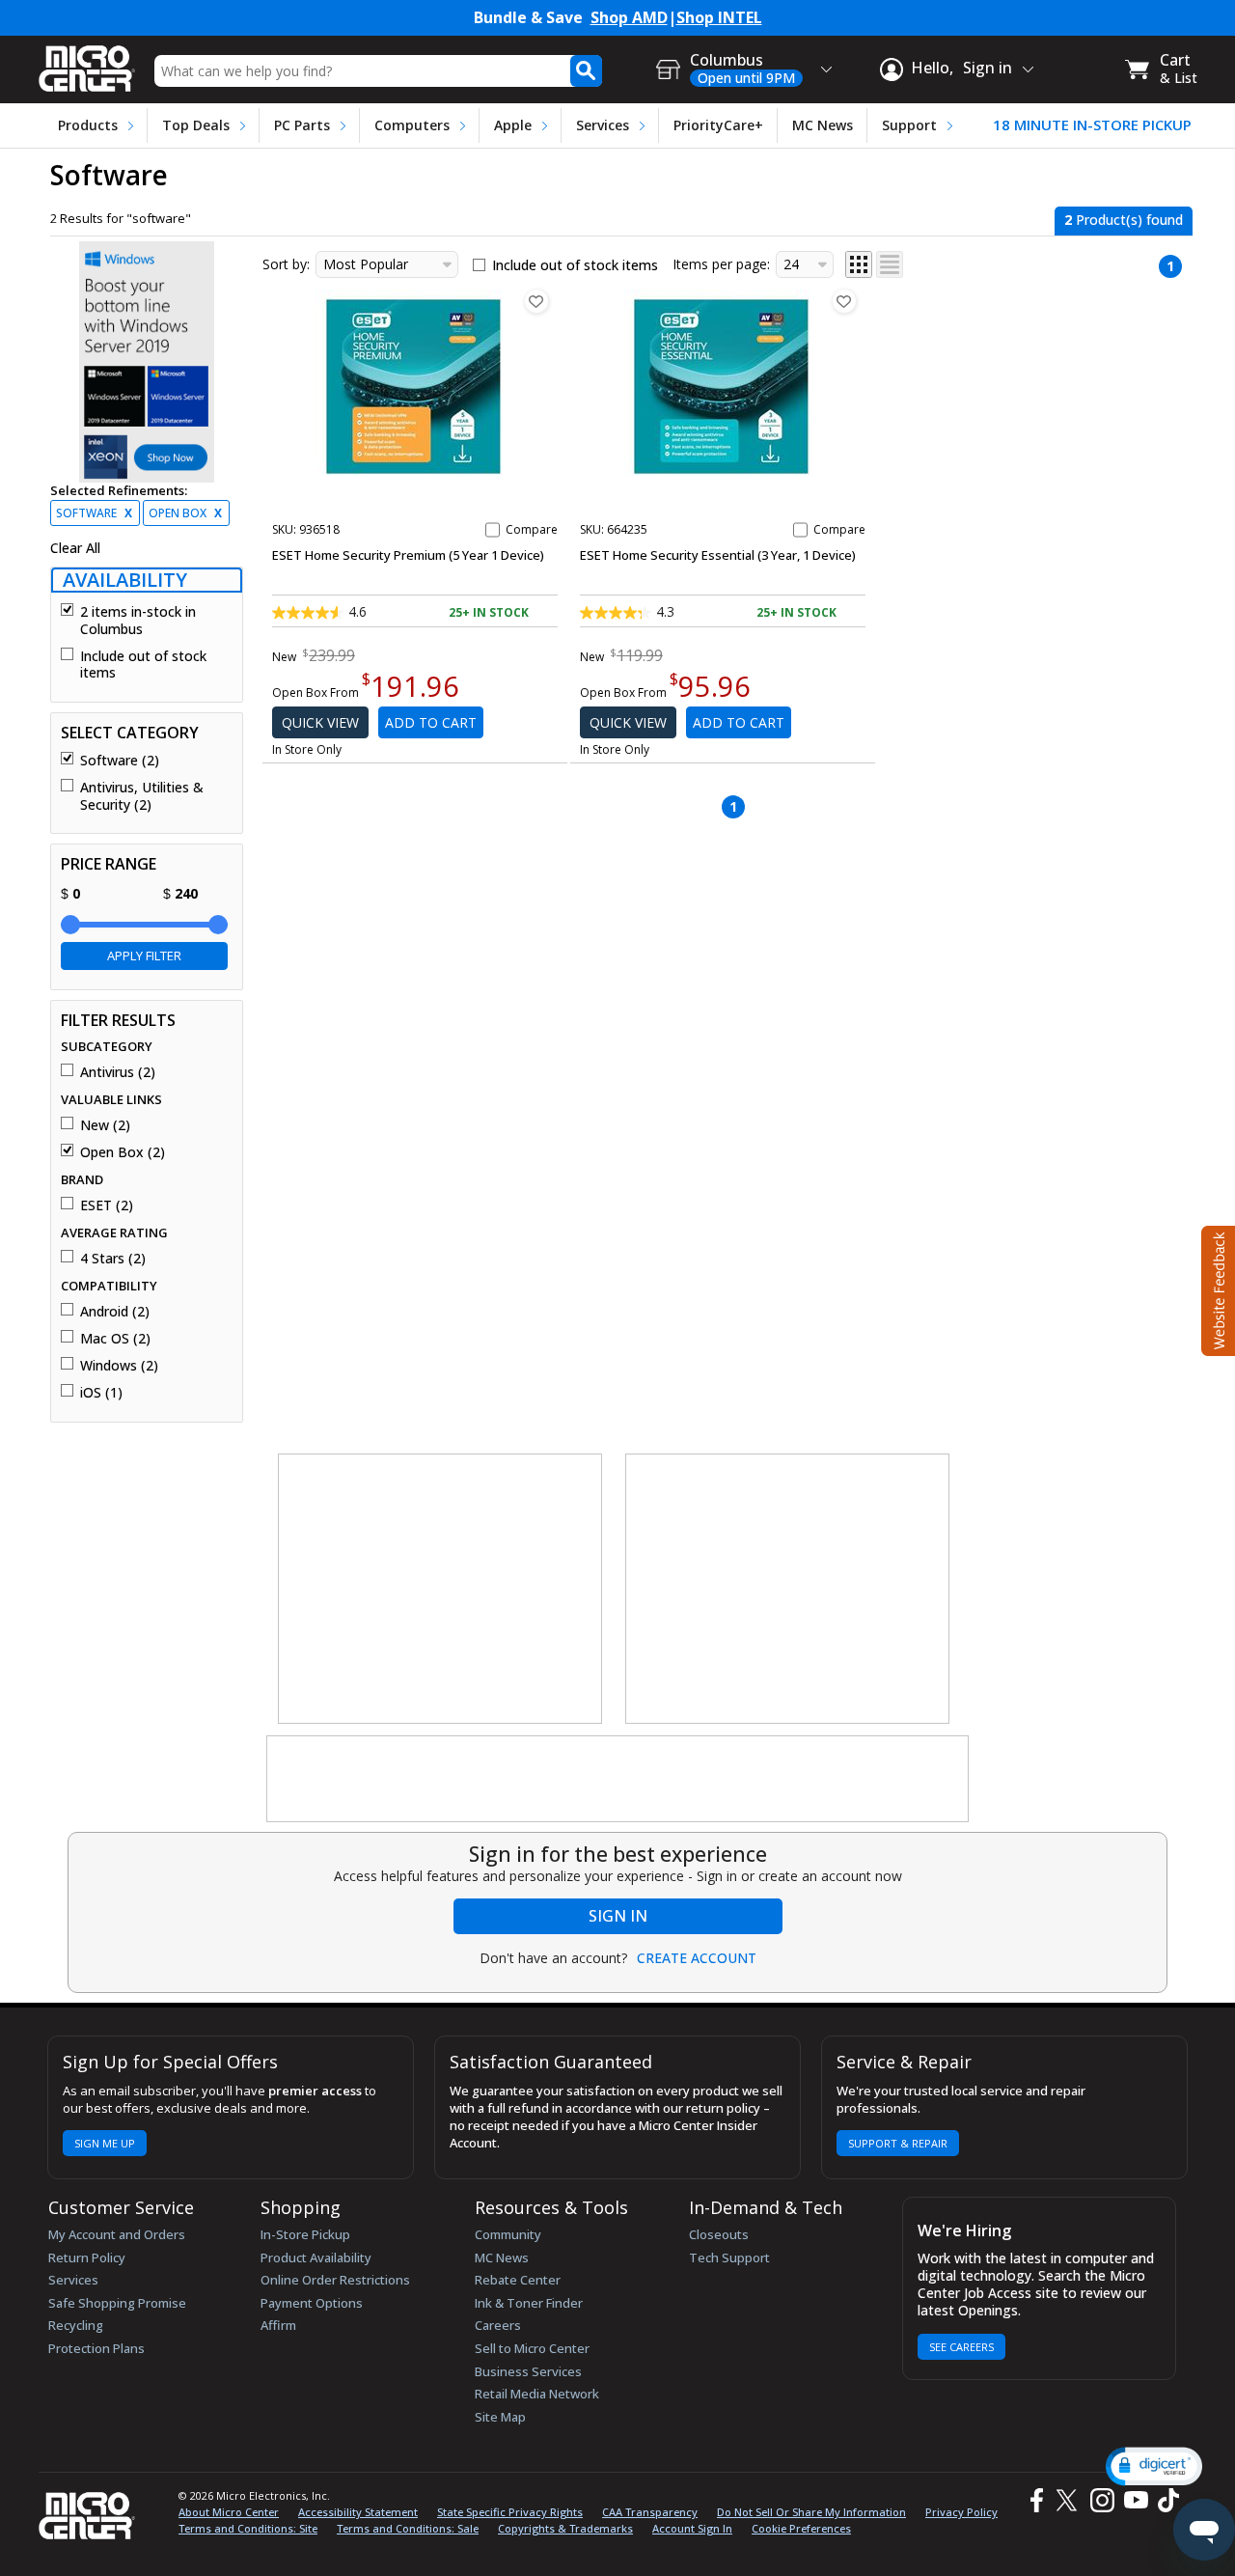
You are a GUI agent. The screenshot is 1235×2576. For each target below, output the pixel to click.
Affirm (278, 2325)
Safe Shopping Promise (117, 2303)
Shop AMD (629, 18)
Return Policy (87, 2257)
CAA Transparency (650, 2512)
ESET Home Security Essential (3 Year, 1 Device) (718, 555)
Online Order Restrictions (335, 2280)
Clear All (75, 548)
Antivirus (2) (118, 1072)
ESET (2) (107, 1205)
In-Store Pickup (305, 2234)
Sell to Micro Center (532, 2348)
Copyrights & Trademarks (565, 2528)
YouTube (1135, 2500)
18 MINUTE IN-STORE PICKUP (1092, 125)
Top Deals (196, 125)
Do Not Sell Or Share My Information (811, 2512)
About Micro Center (229, 2512)
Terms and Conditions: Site (248, 2528)
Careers (498, 2325)
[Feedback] (1216, 1288)
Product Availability (316, 2257)
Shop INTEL (719, 18)
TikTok (1165, 2500)
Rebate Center (518, 2280)
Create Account (697, 1958)
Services (603, 125)
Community (508, 2234)
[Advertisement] (441, 1590)
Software (94, 513)
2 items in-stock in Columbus (138, 620)
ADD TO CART (431, 722)
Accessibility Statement (358, 2512)
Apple (513, 125)
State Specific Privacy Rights (510, 2512)
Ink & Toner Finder (529, 2303)
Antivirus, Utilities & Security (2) (142, 796)
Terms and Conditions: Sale (408, 2528)
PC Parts (302, 125)
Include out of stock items (143, 665)
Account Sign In (692, 2528)
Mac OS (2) (115, 1339)
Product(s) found (1124, 220)
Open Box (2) (123, 1152)
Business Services (528, 2371)
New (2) (105, 1125)
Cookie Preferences (801, 2528)
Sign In (618, 1916)
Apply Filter (144, 956)
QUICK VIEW (320, 722)
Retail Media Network (537, 2394)
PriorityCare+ (718, 125)
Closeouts (719, 2234)
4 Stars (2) (113, 1259)
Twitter (1070, 2500)
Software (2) (120, 761)
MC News (823, 125)
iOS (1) (101, 1393)
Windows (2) (119, 1366)
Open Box (185, 513)
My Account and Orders (117, 2234)
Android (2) (115, 1312)
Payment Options (312, 2303)
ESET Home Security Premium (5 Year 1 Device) (408, 555)
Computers (412, 125)
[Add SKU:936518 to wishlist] (536, 301)
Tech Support (729, 2257)
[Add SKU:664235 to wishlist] (844, 301)
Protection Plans (96, 2348)
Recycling (76, 2325)
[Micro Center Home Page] (87, 62)
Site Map (500, 2417)
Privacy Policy (961, 2512)
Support (909, 125)
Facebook (1034, 2500)
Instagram (1101, 2500)
